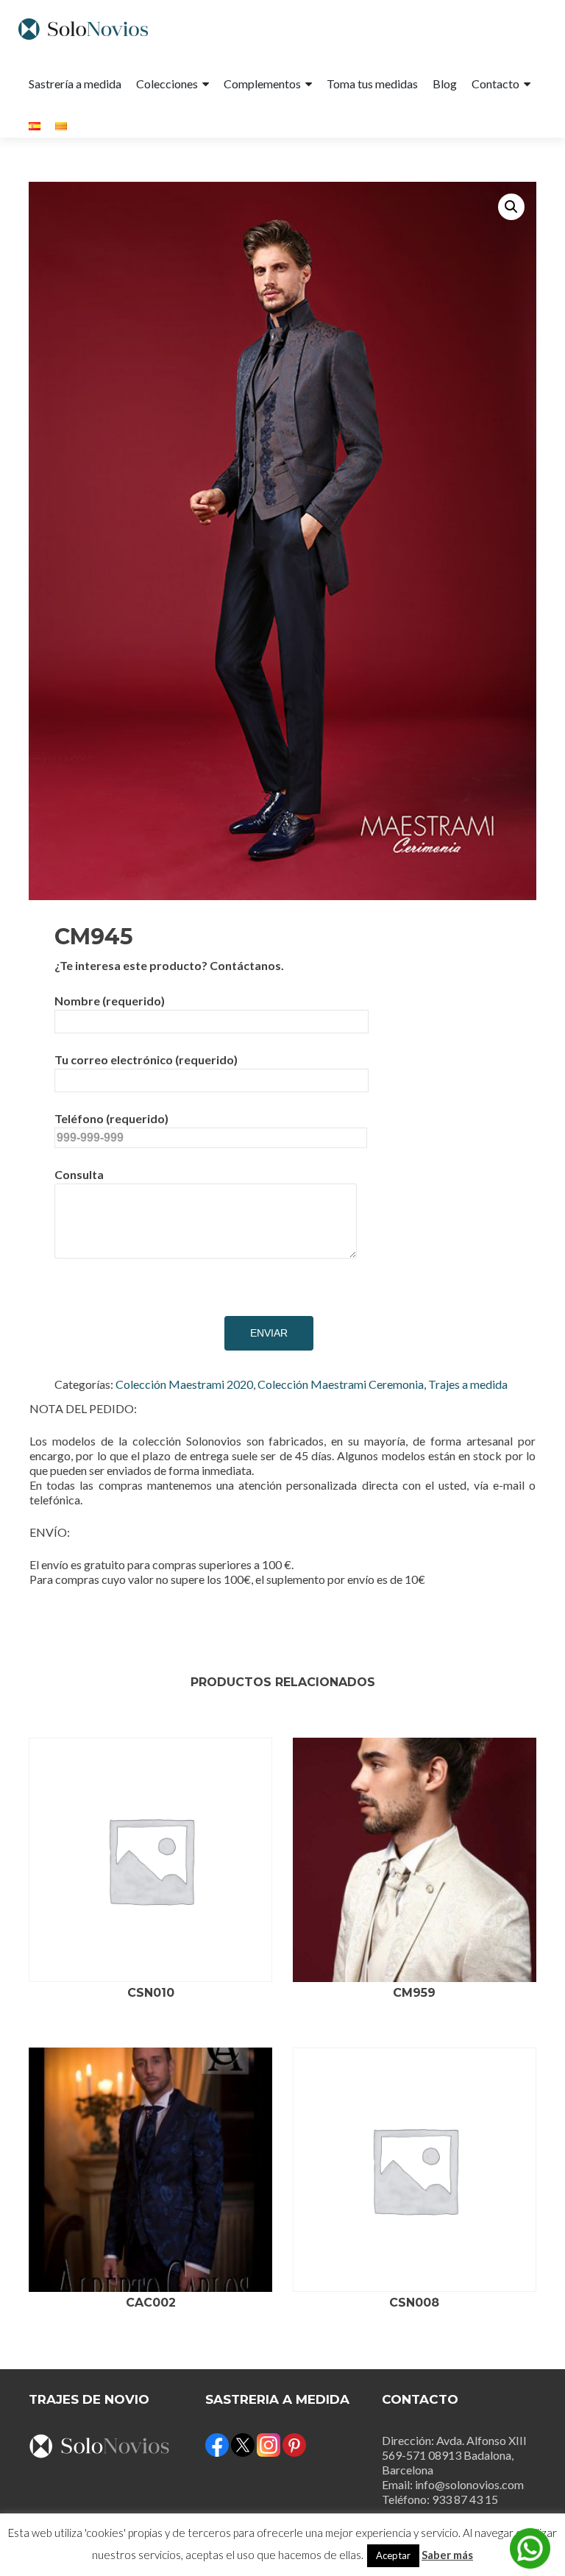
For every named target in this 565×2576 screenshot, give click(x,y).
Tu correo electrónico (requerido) (146, 1059)
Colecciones (167, 84)
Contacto (495, 84)
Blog (445, 84)
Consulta (79, 1174)
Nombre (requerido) (110, 1001)
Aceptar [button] (393, 2555)
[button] (511, 207)
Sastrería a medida (75, 84)
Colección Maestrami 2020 (184, 1384)
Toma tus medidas (372, 84)
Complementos (262, 84)
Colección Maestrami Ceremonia (341, 1384)
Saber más (447, 2555)
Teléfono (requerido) (111, 1118)
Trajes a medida (468, 1384)
